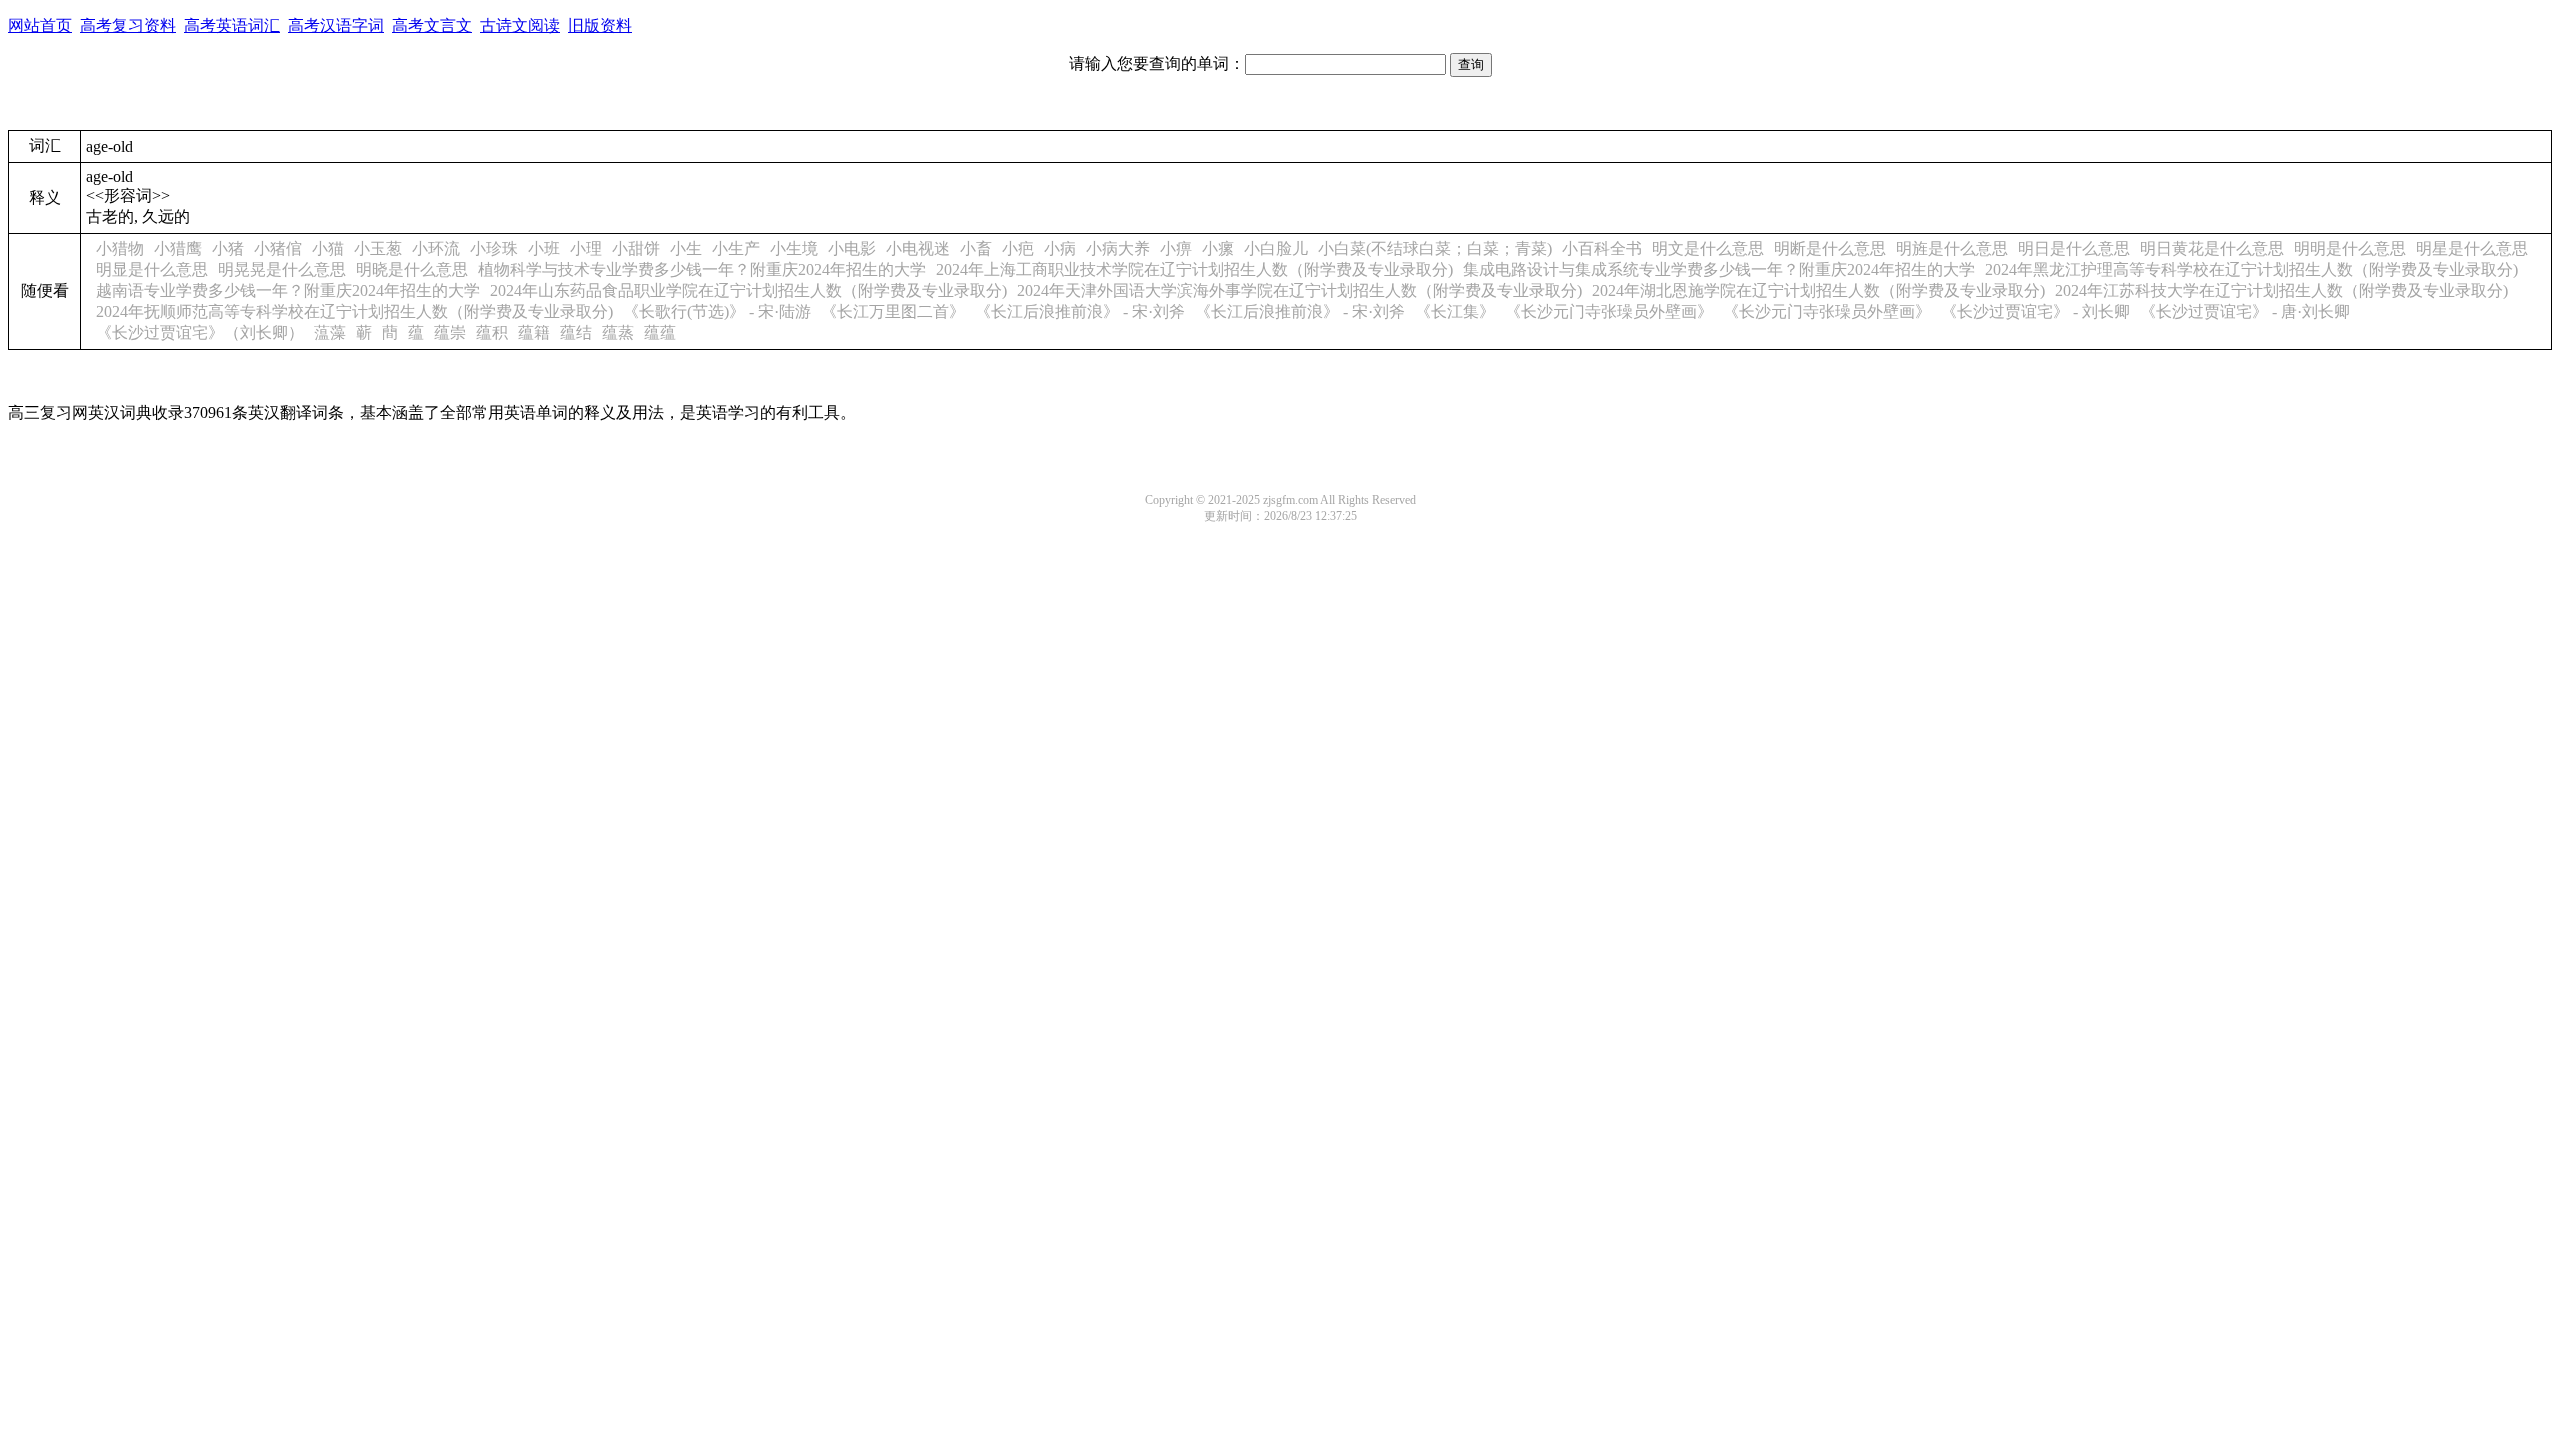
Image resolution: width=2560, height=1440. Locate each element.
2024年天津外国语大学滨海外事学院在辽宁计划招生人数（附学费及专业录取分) (1299, 290)
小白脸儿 (1276, 248)
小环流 (436, 248)
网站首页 (40, 25)
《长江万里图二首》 (893, 311)
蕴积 (492, 332)
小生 (686, 248)
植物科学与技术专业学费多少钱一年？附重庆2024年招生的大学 (702, 269)
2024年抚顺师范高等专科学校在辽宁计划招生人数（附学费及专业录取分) (354, 311)
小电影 (852, 248)
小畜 (976, 248)
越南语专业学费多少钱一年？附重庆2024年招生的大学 (288, 290)
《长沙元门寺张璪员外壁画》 (1609, 311)
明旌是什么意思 (1952, 248)
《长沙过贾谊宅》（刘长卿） (200, 332)
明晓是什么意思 (412, 269)
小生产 (736, 248)
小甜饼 (636, 248)
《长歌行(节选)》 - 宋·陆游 (717, 311)
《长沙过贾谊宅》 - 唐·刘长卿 (2245, 311)
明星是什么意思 (2472, 248)
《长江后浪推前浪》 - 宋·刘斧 (1080, 311)
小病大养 (1118, 248)
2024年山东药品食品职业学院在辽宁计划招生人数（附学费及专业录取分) (748, 290)
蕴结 (576, 332)
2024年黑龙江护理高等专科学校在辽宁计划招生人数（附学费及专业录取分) (2251, 269)
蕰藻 (330, 332)
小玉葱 (378, 248)
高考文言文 (432, 25)
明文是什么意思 (1708, 248)
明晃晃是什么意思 (282, 269)
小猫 (328, 248)
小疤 (1018, 248)
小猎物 (120, 248)
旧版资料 (600, 25)
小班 (544, 248)
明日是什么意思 (2074, 248)
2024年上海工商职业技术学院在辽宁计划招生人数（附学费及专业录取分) (1194, 269)
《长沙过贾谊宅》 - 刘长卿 (2035, 311)
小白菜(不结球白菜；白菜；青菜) (1435, 248)
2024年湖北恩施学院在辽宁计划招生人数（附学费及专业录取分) (1818, 290)
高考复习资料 (128, 25)
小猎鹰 (178, 248)
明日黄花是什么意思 (2212, 248)
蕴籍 (534, 332)
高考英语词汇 (232, 25)
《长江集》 (1455, 311)
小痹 (1176, 248)
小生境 (794, 248)
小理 (586, 248)
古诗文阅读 (520, 25)
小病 (1060, 248)
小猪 (228, 248)
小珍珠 (494, 248)
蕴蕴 (660, 332)
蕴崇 (450, 332)
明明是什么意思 (2350, 248)
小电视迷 (918, 248)
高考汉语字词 (336, 25)
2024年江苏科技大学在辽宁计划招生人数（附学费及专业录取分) (2281, 290)
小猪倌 (278, 248)
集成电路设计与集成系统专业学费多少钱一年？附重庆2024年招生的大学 (1719, 269)
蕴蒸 (618, 332)
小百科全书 (1602, 248)
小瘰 (1218, 248)
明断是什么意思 (1830, 248)
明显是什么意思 (152, 269)
